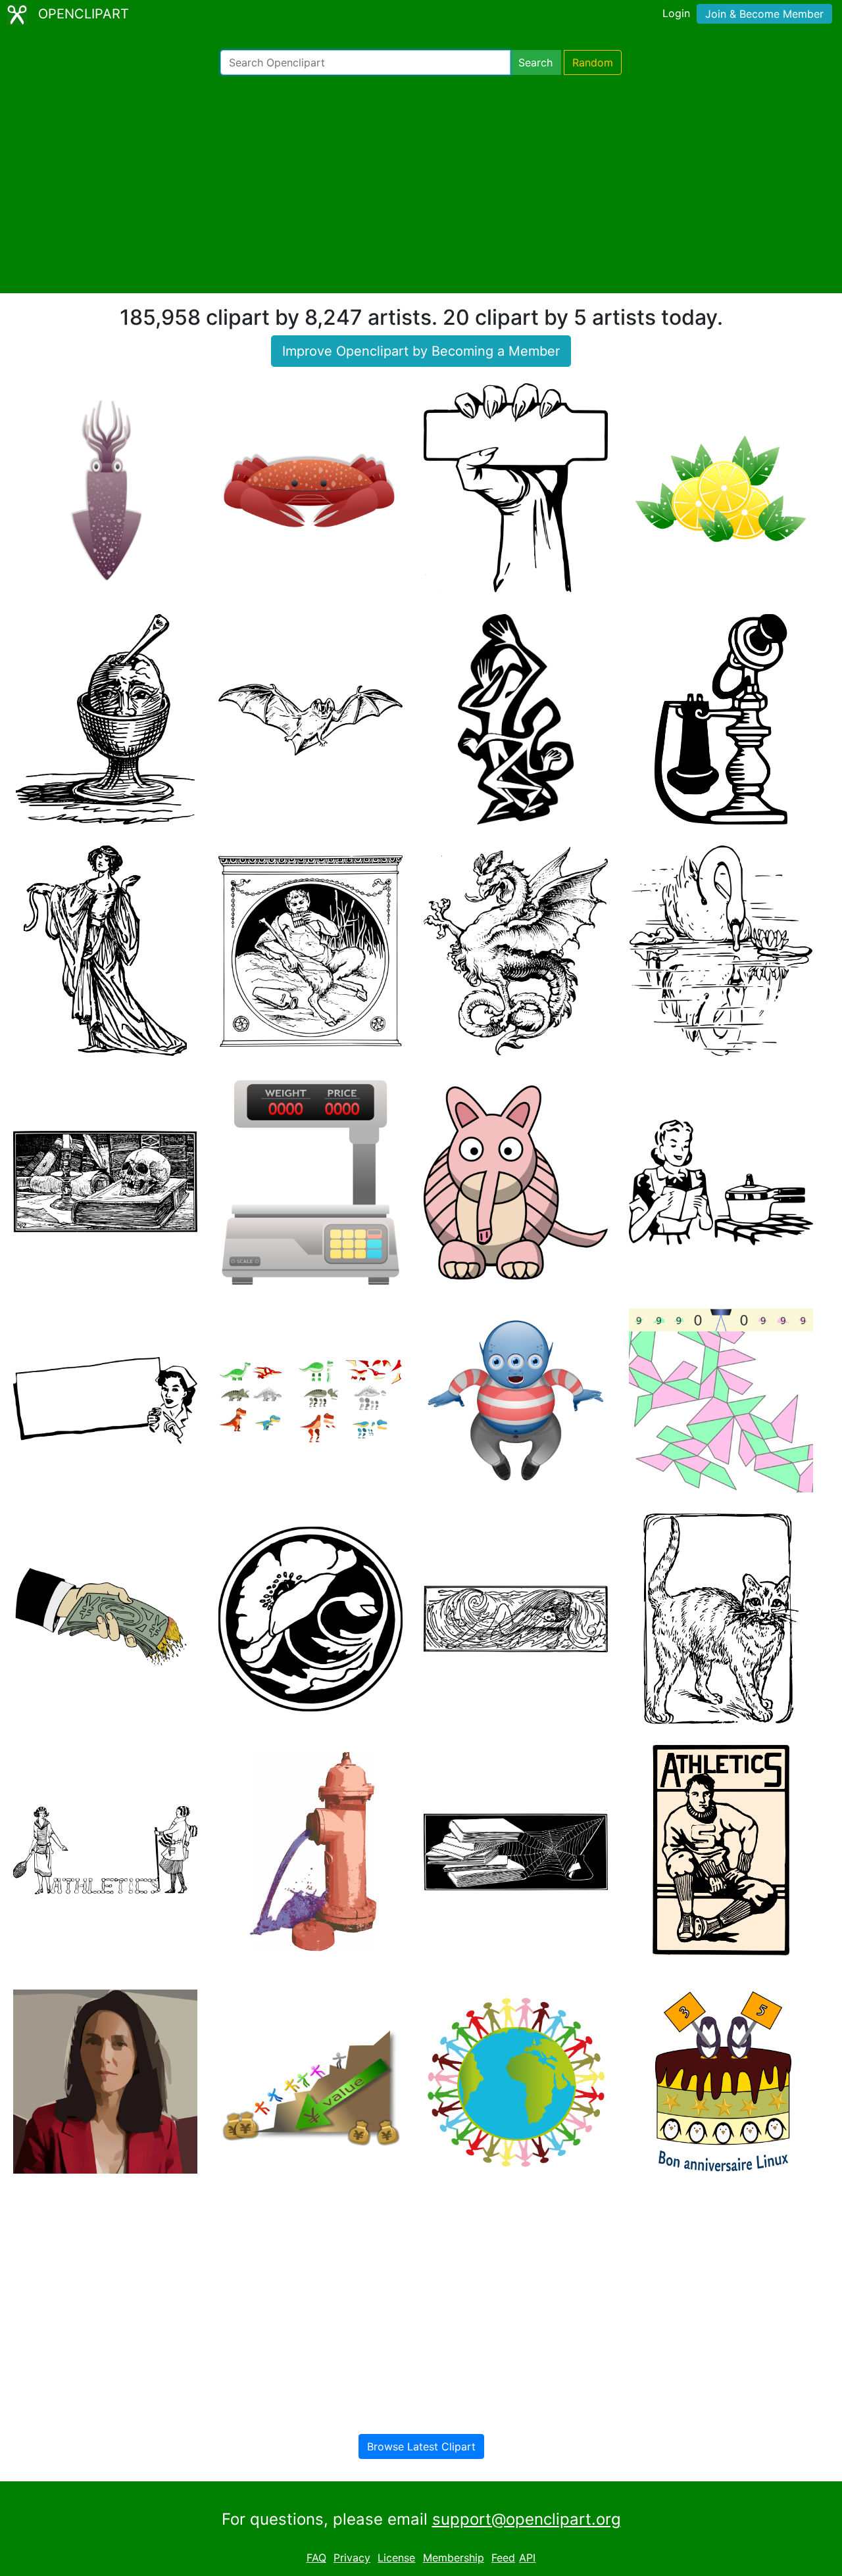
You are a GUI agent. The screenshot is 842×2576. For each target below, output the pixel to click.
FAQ (316, 2558)
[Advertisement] (421, 184)
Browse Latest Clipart (421, 2446)
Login (676, 13)
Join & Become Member (764, 14)
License (396, 2558)
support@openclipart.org (527, 2519)
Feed (503, 2558)
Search (535, 62)
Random (593, 62)
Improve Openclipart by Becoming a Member (421, 351)
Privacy (352, 2558)
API (527, 2558)
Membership (454, 2558)
